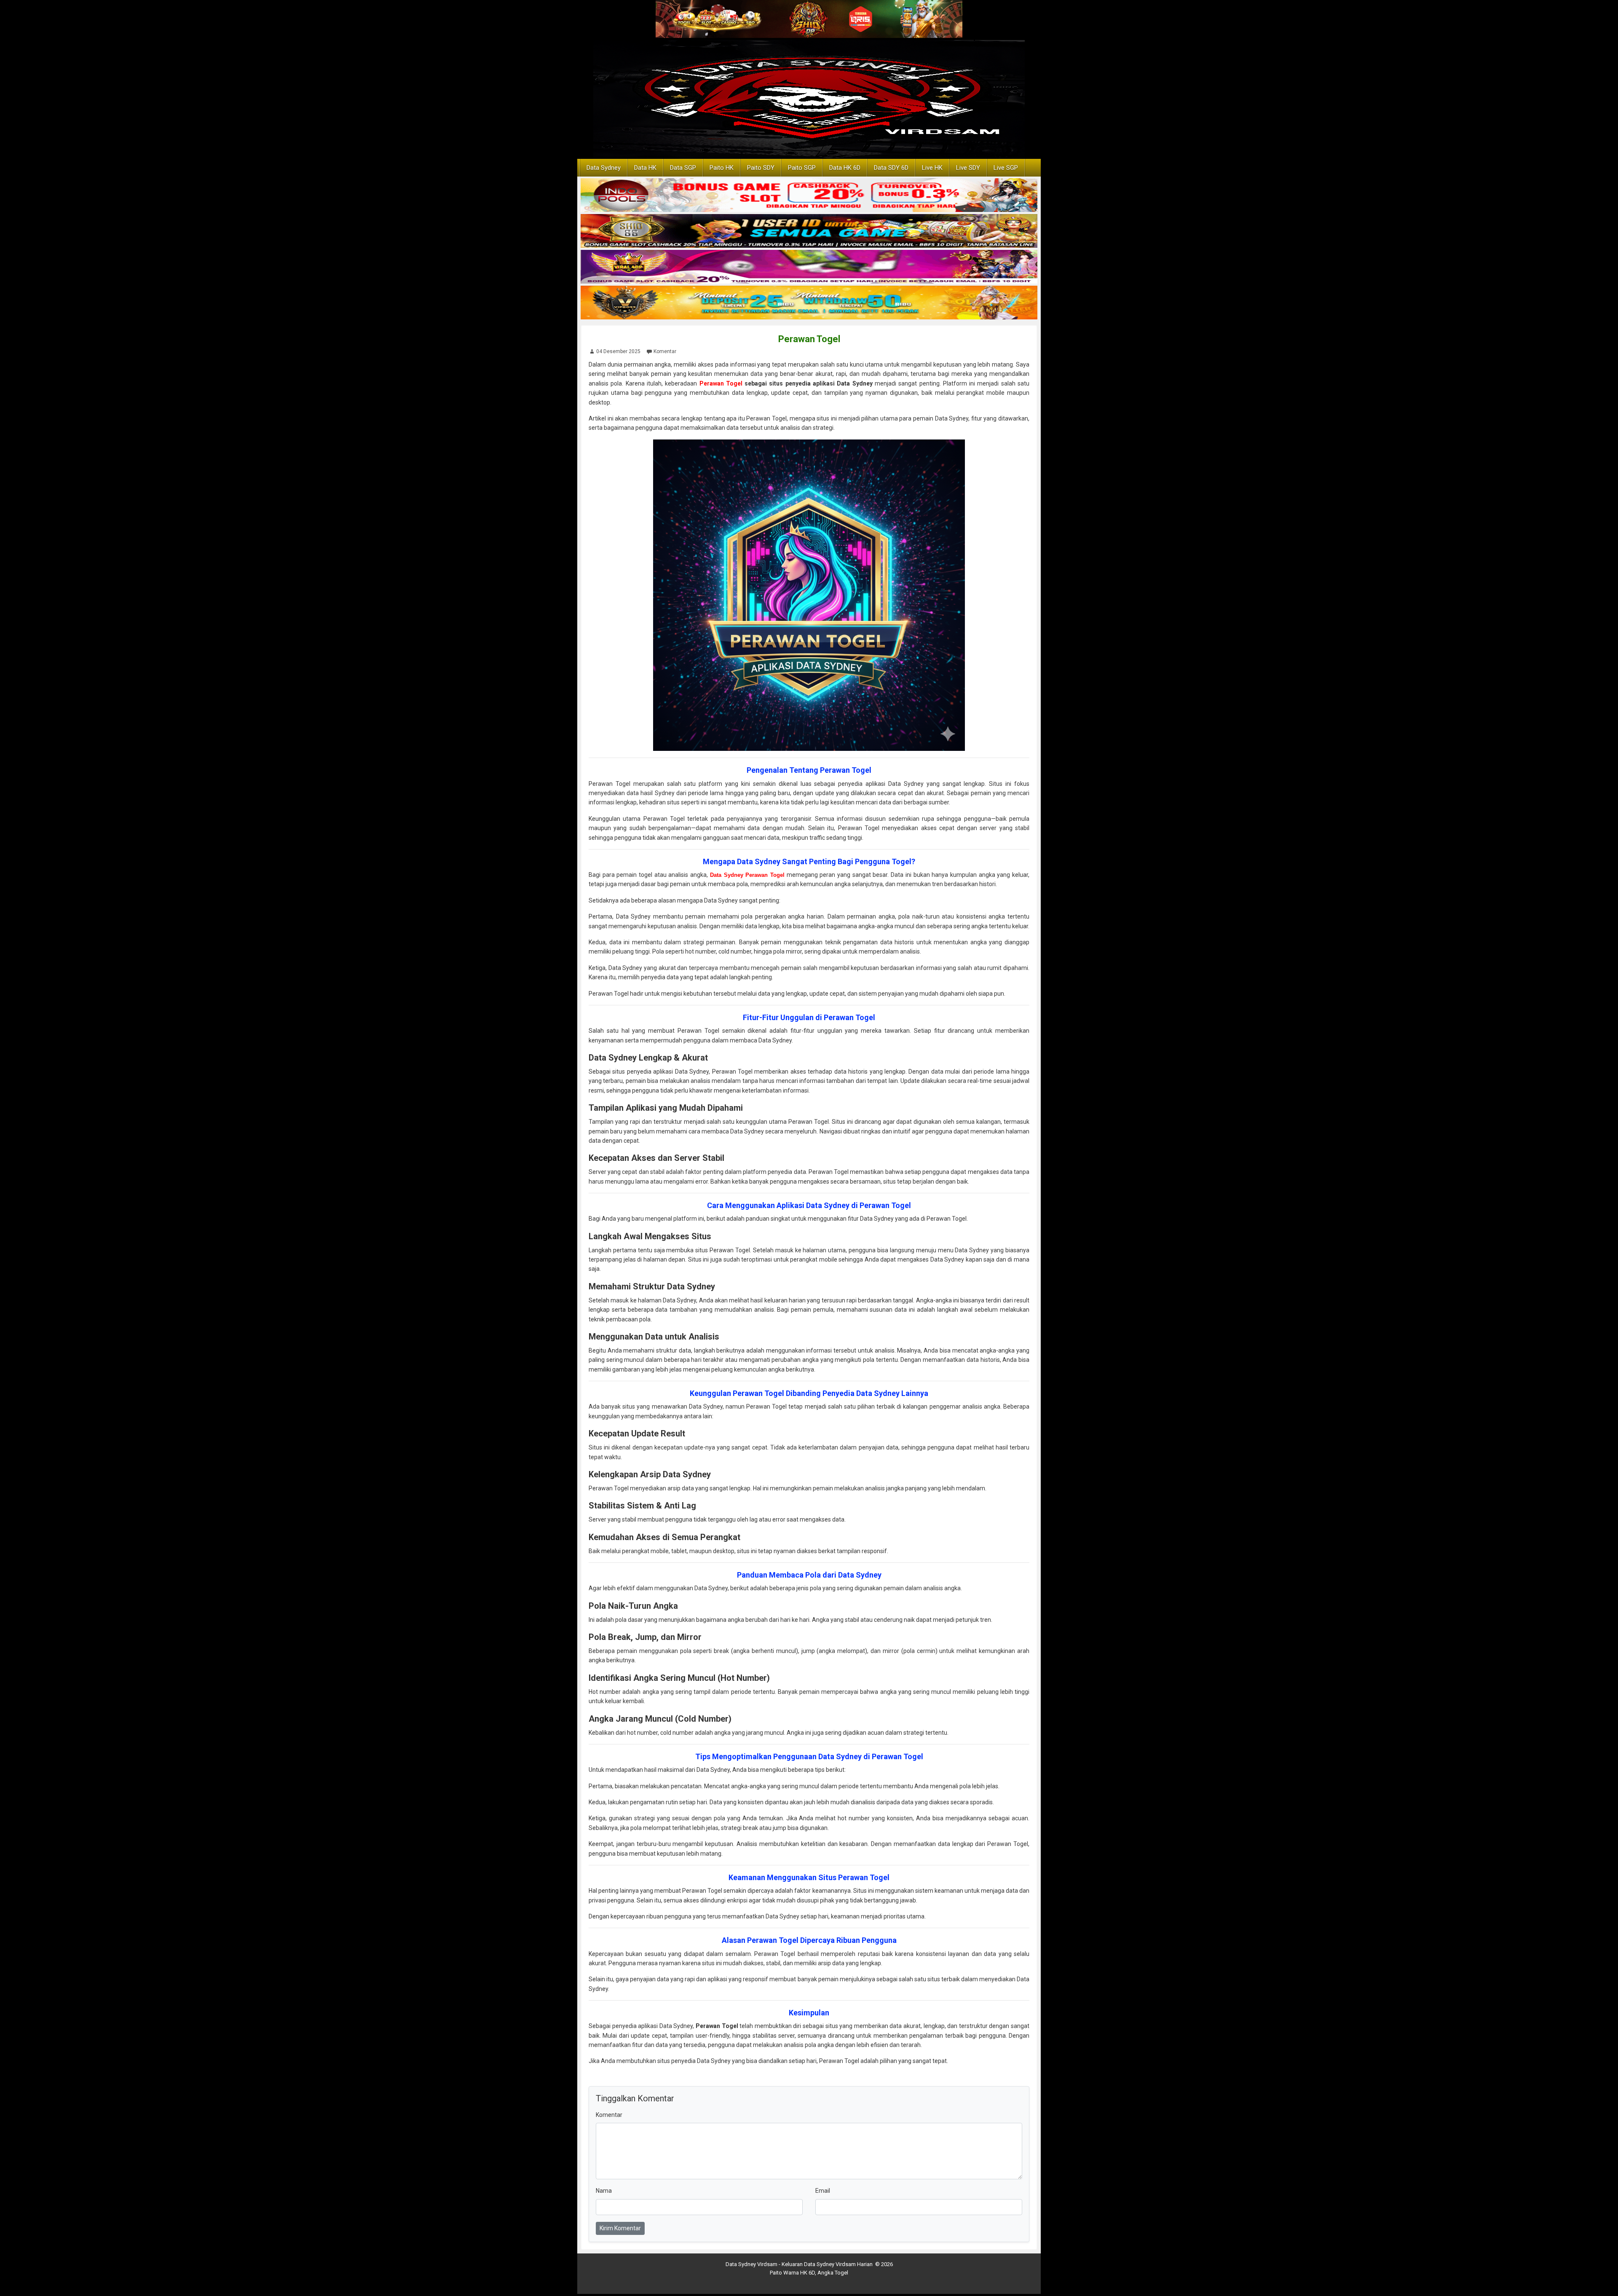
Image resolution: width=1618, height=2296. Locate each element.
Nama (604, 2191)
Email (823, 2191)
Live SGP (1006, 168)
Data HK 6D (845, 168)
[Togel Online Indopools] (809, 196)
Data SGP (683, 168)
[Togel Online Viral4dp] (809, 267)
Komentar (665, 351)
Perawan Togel (809, 339)
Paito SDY (761, 168)
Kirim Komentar (620, 2228)
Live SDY (968, 168)
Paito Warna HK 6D (792, 2273)
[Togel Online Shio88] (809, 231)
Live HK (932, 168)
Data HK (645, 168)
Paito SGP (802, 168)
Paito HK (722, 168)
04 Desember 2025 (618, 351)
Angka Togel (833, 2273)
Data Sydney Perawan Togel (747, 875)
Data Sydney (604, 168)
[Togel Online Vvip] (809, 303)
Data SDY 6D (891, 168)
